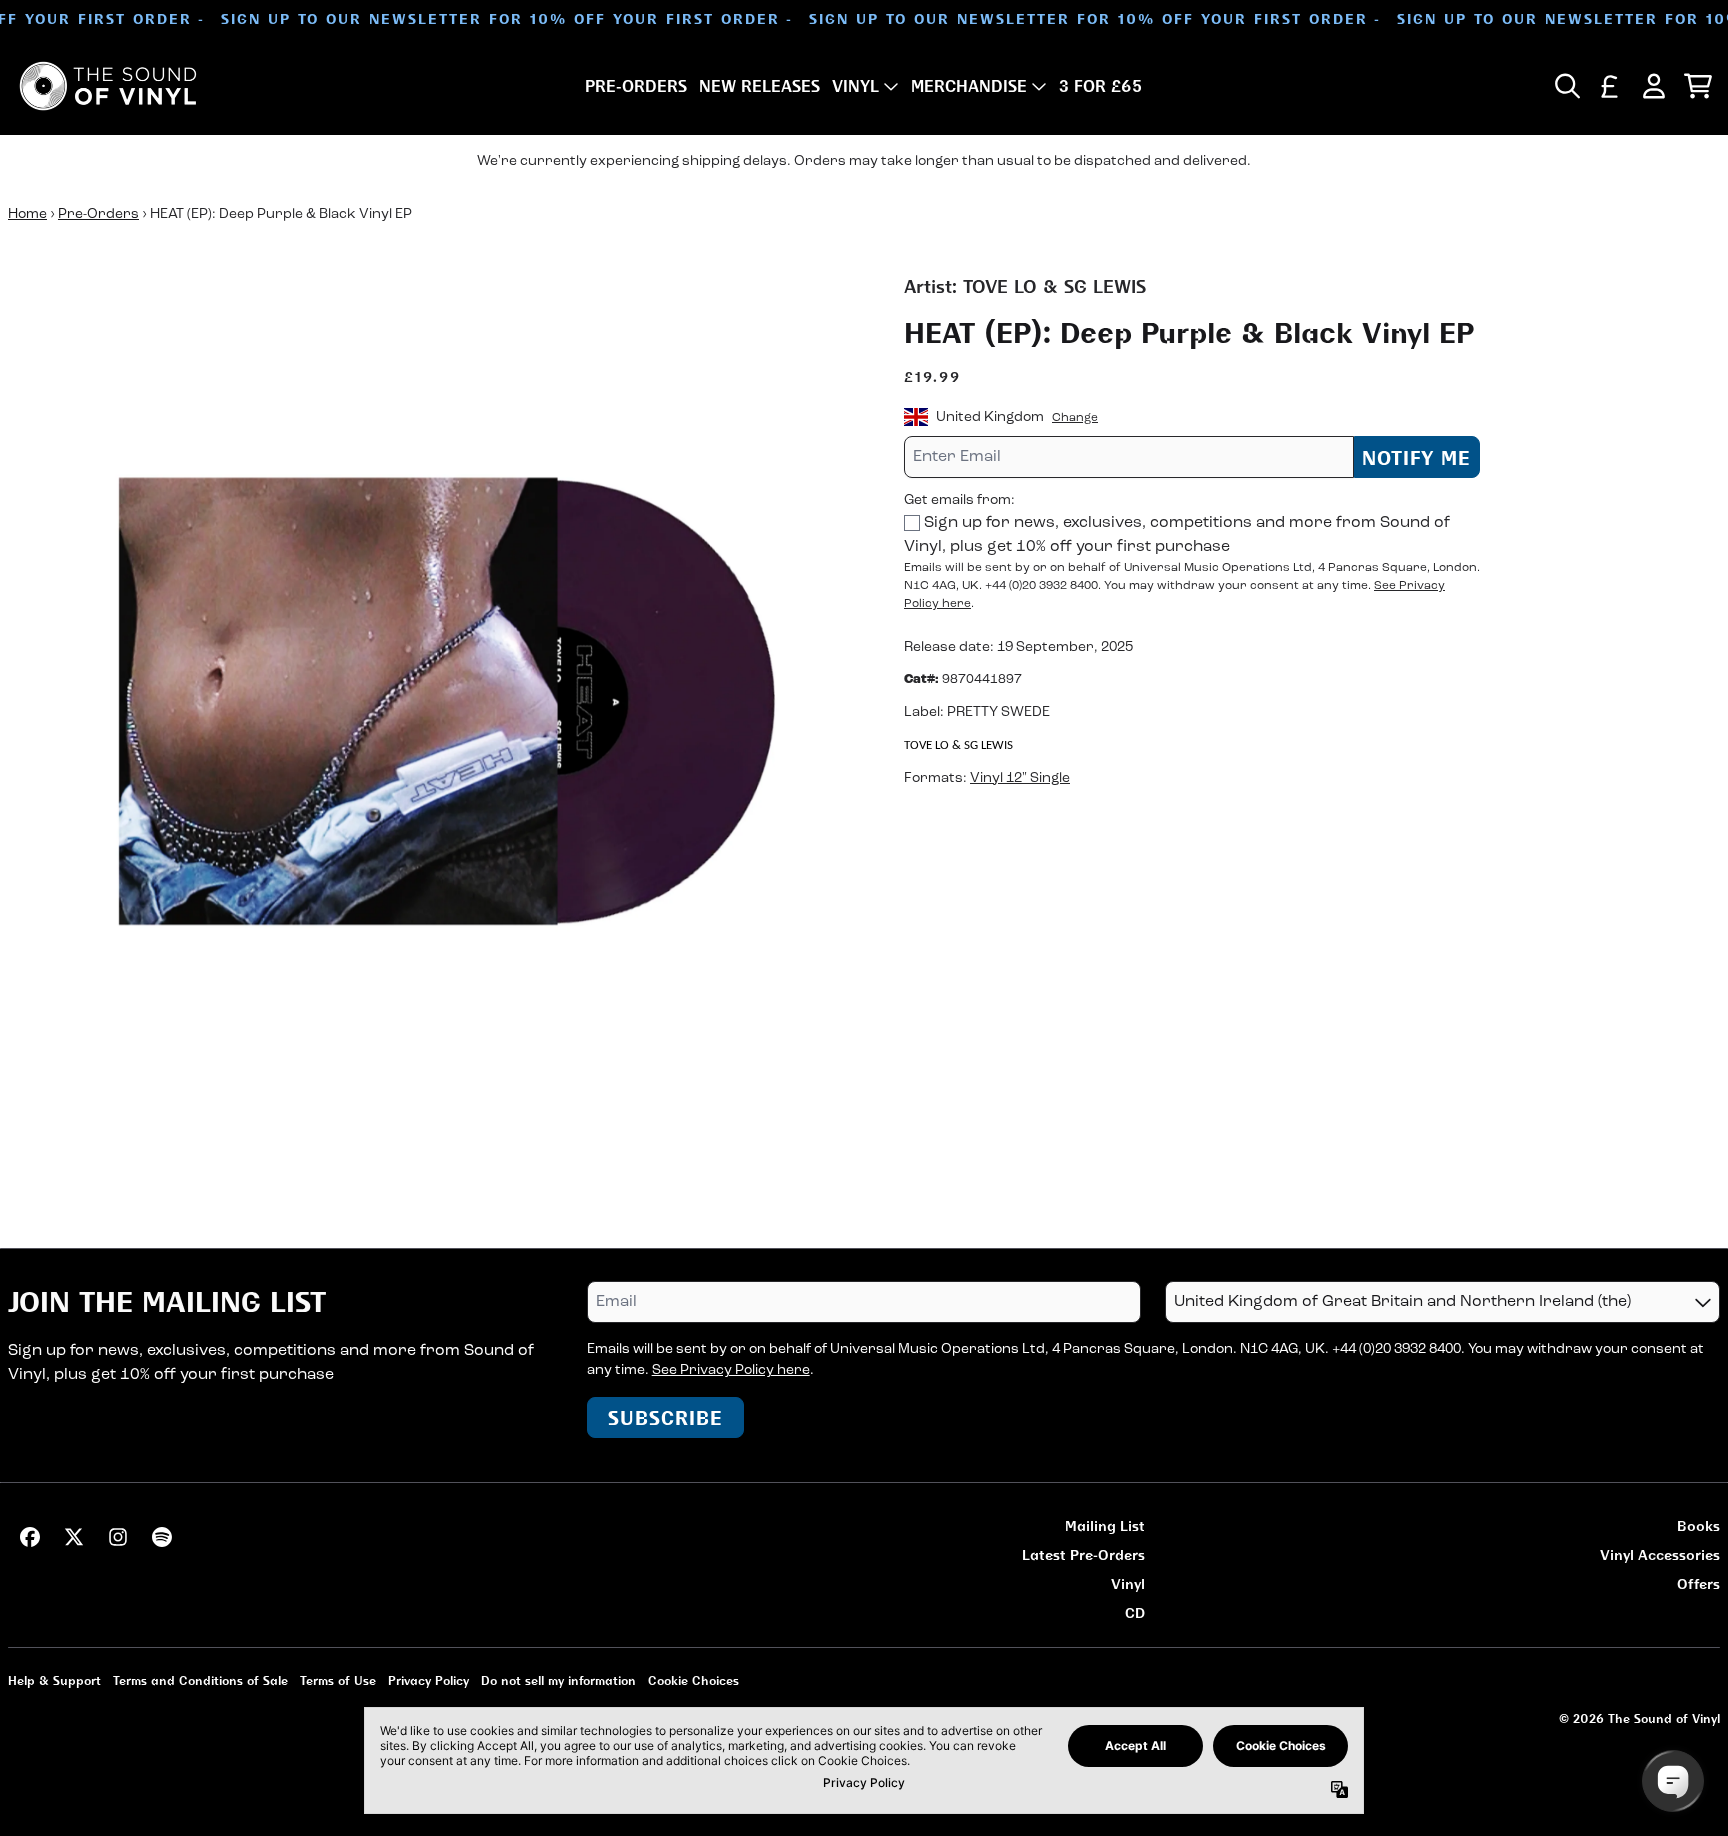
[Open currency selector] (1610, 86)
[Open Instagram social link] (118, 1537)
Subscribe (665, 1417)
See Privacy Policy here (731, 1370)
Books (1698, 1525)
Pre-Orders (98, 214)
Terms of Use (338, 1680)
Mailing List (1105, 1525)
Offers (1698, 1583)
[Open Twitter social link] (74, 1537)
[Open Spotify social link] (162, 1537)
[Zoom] (436, 701)
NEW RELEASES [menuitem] (759, 86)
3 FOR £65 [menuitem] (1100, 86)
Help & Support (54, 1680)
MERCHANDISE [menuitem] (969, 86)
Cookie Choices (693, 1680)
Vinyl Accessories (1660, 1554)
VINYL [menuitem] (855, 86)
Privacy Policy (428, 1680)
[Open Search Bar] (1566, 86)
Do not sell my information (558, 1680)
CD (1135, 1612)
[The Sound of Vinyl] (108, 86)
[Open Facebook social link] (30, 1537)
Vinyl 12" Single (1020, 777)
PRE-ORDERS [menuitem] (636, 86)
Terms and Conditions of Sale (200, 1680)
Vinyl (1128, 1583)
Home (27, 214)
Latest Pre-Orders (1083, 1554)
